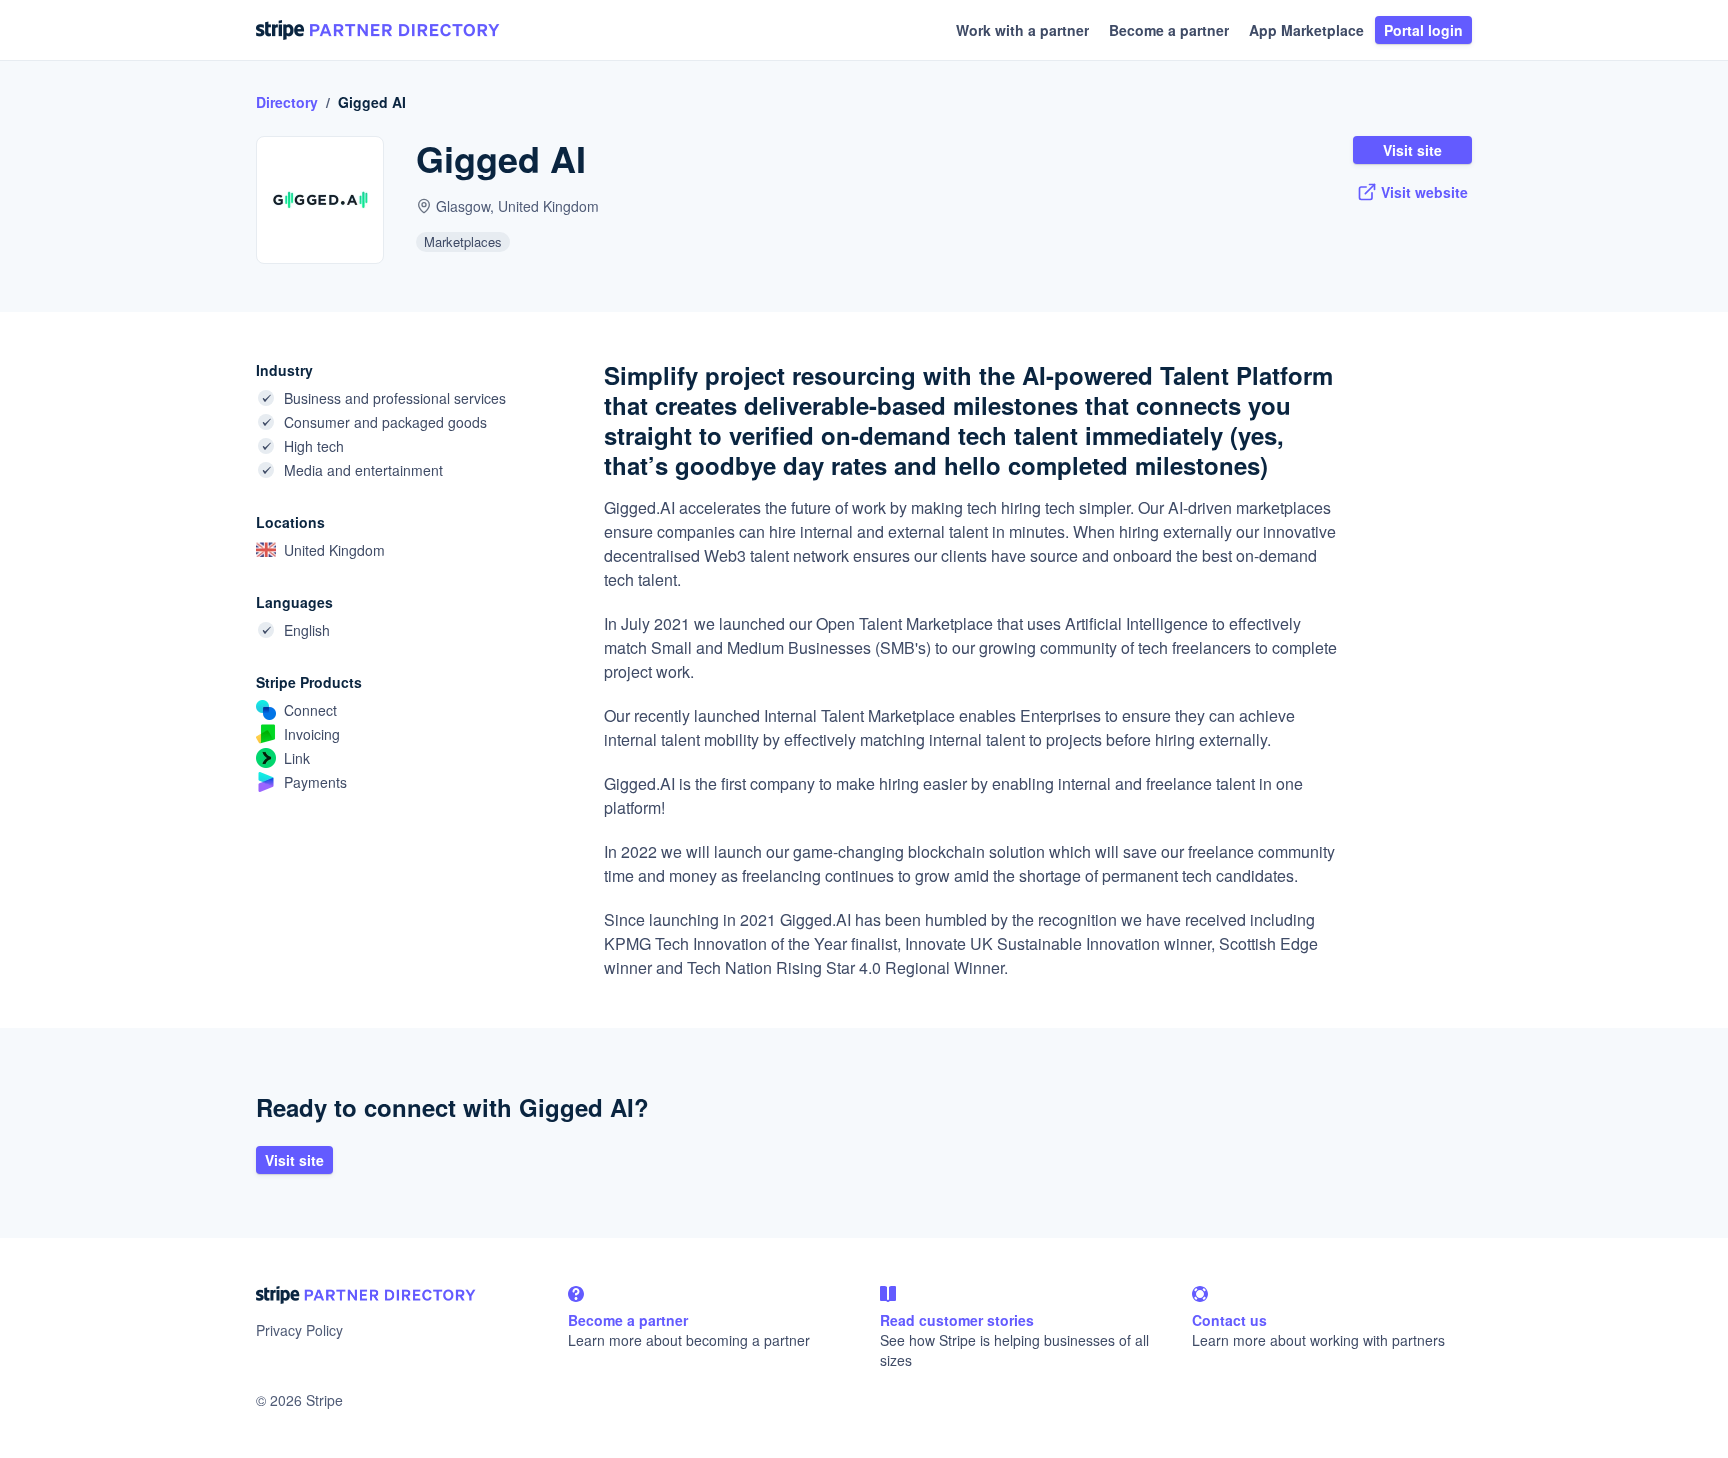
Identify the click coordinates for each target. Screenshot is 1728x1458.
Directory (287, 102)
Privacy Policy (299, 1330)
